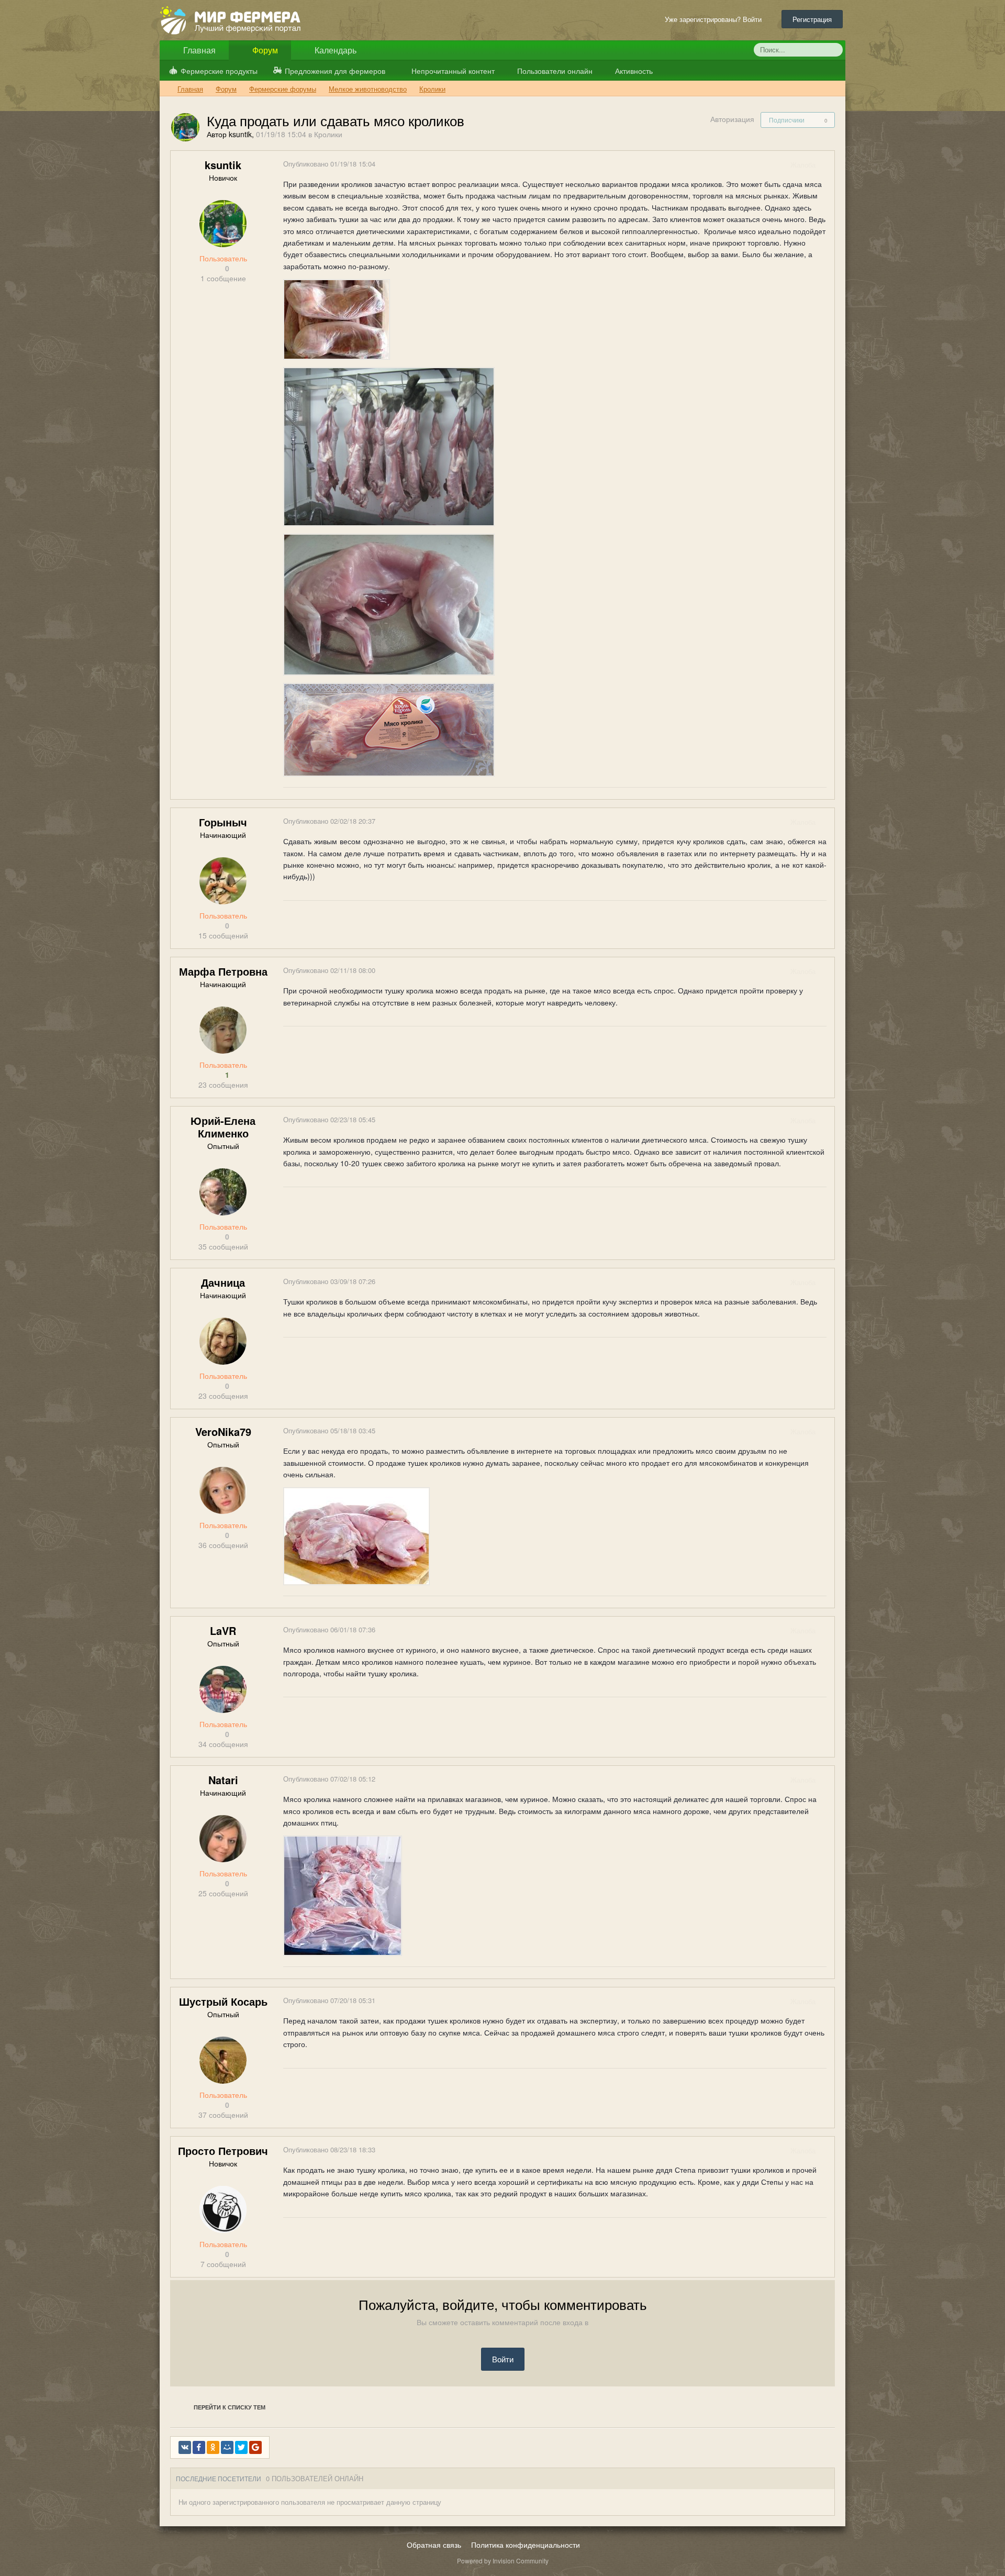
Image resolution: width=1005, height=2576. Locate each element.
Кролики (328, 134)
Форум (264, 50)
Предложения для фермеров (335, 71)
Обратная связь (434, 2545)
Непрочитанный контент (453, 71)
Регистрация (812, 19)
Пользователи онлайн (554, 71)
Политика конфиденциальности (526, 2545)
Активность (633, 71)
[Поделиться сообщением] (826, 165)
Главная (198, 50)
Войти (503, 2359)
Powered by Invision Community (503, 2561)
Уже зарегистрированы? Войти (715, 19)
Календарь (334, 50)
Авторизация (732, 119)
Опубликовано (329, 164)
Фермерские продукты (219, 71)
